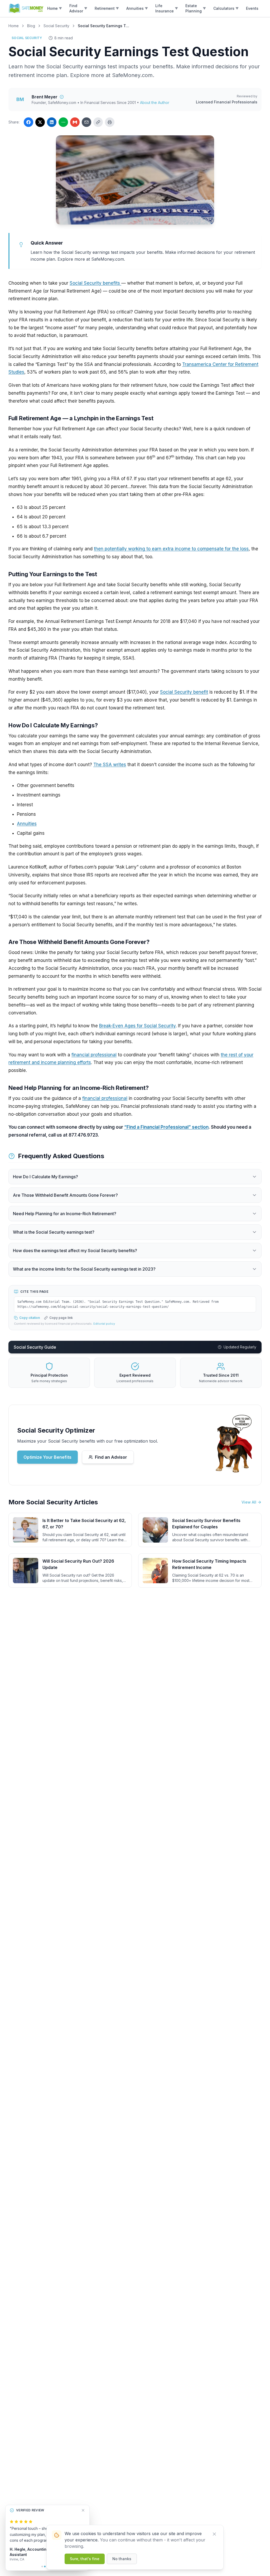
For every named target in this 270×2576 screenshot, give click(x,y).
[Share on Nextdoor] (63, 122)
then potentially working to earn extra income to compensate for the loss (171, 549)
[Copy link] (98, 122)
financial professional (94, 1055)
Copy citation (30, 1318)
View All (249, 1502)
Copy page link (61, 1318)
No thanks (122, 2559)
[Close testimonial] (83, 2510)
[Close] (214, 2534)
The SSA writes (110, 765)
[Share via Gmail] (75, 122)
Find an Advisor (111, 1457)
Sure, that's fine (85, 2559)
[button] (55, 8)
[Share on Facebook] (28, 122)
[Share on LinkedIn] (52, 122)
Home (14, 26)
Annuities (27, 824)
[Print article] (110, 122)
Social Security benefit (184, 692)
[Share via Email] (86, 122)
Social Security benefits (95, 283)
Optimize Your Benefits (47, 1457)
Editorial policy (104, 1324)
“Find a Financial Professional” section (166, 1127)
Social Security (56, 26)
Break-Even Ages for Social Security (137, 1026)
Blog (31, 26)
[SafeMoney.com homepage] (26, 8)
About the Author (155, 102)
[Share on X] (40, 122)
